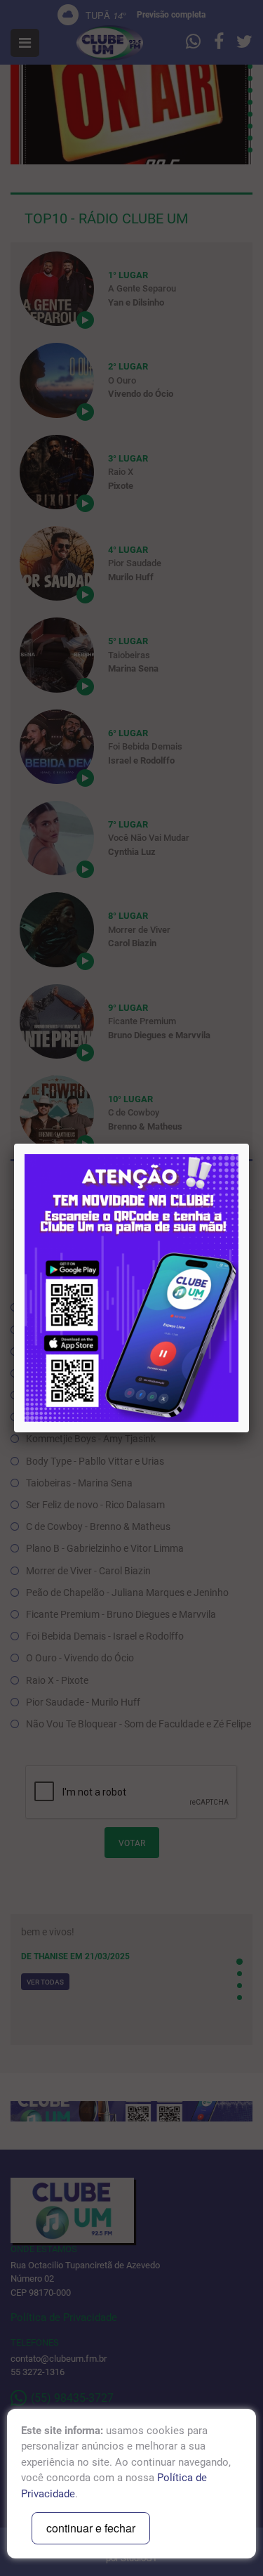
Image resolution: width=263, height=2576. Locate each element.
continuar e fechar (91, 2528)
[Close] (249, 1144)
